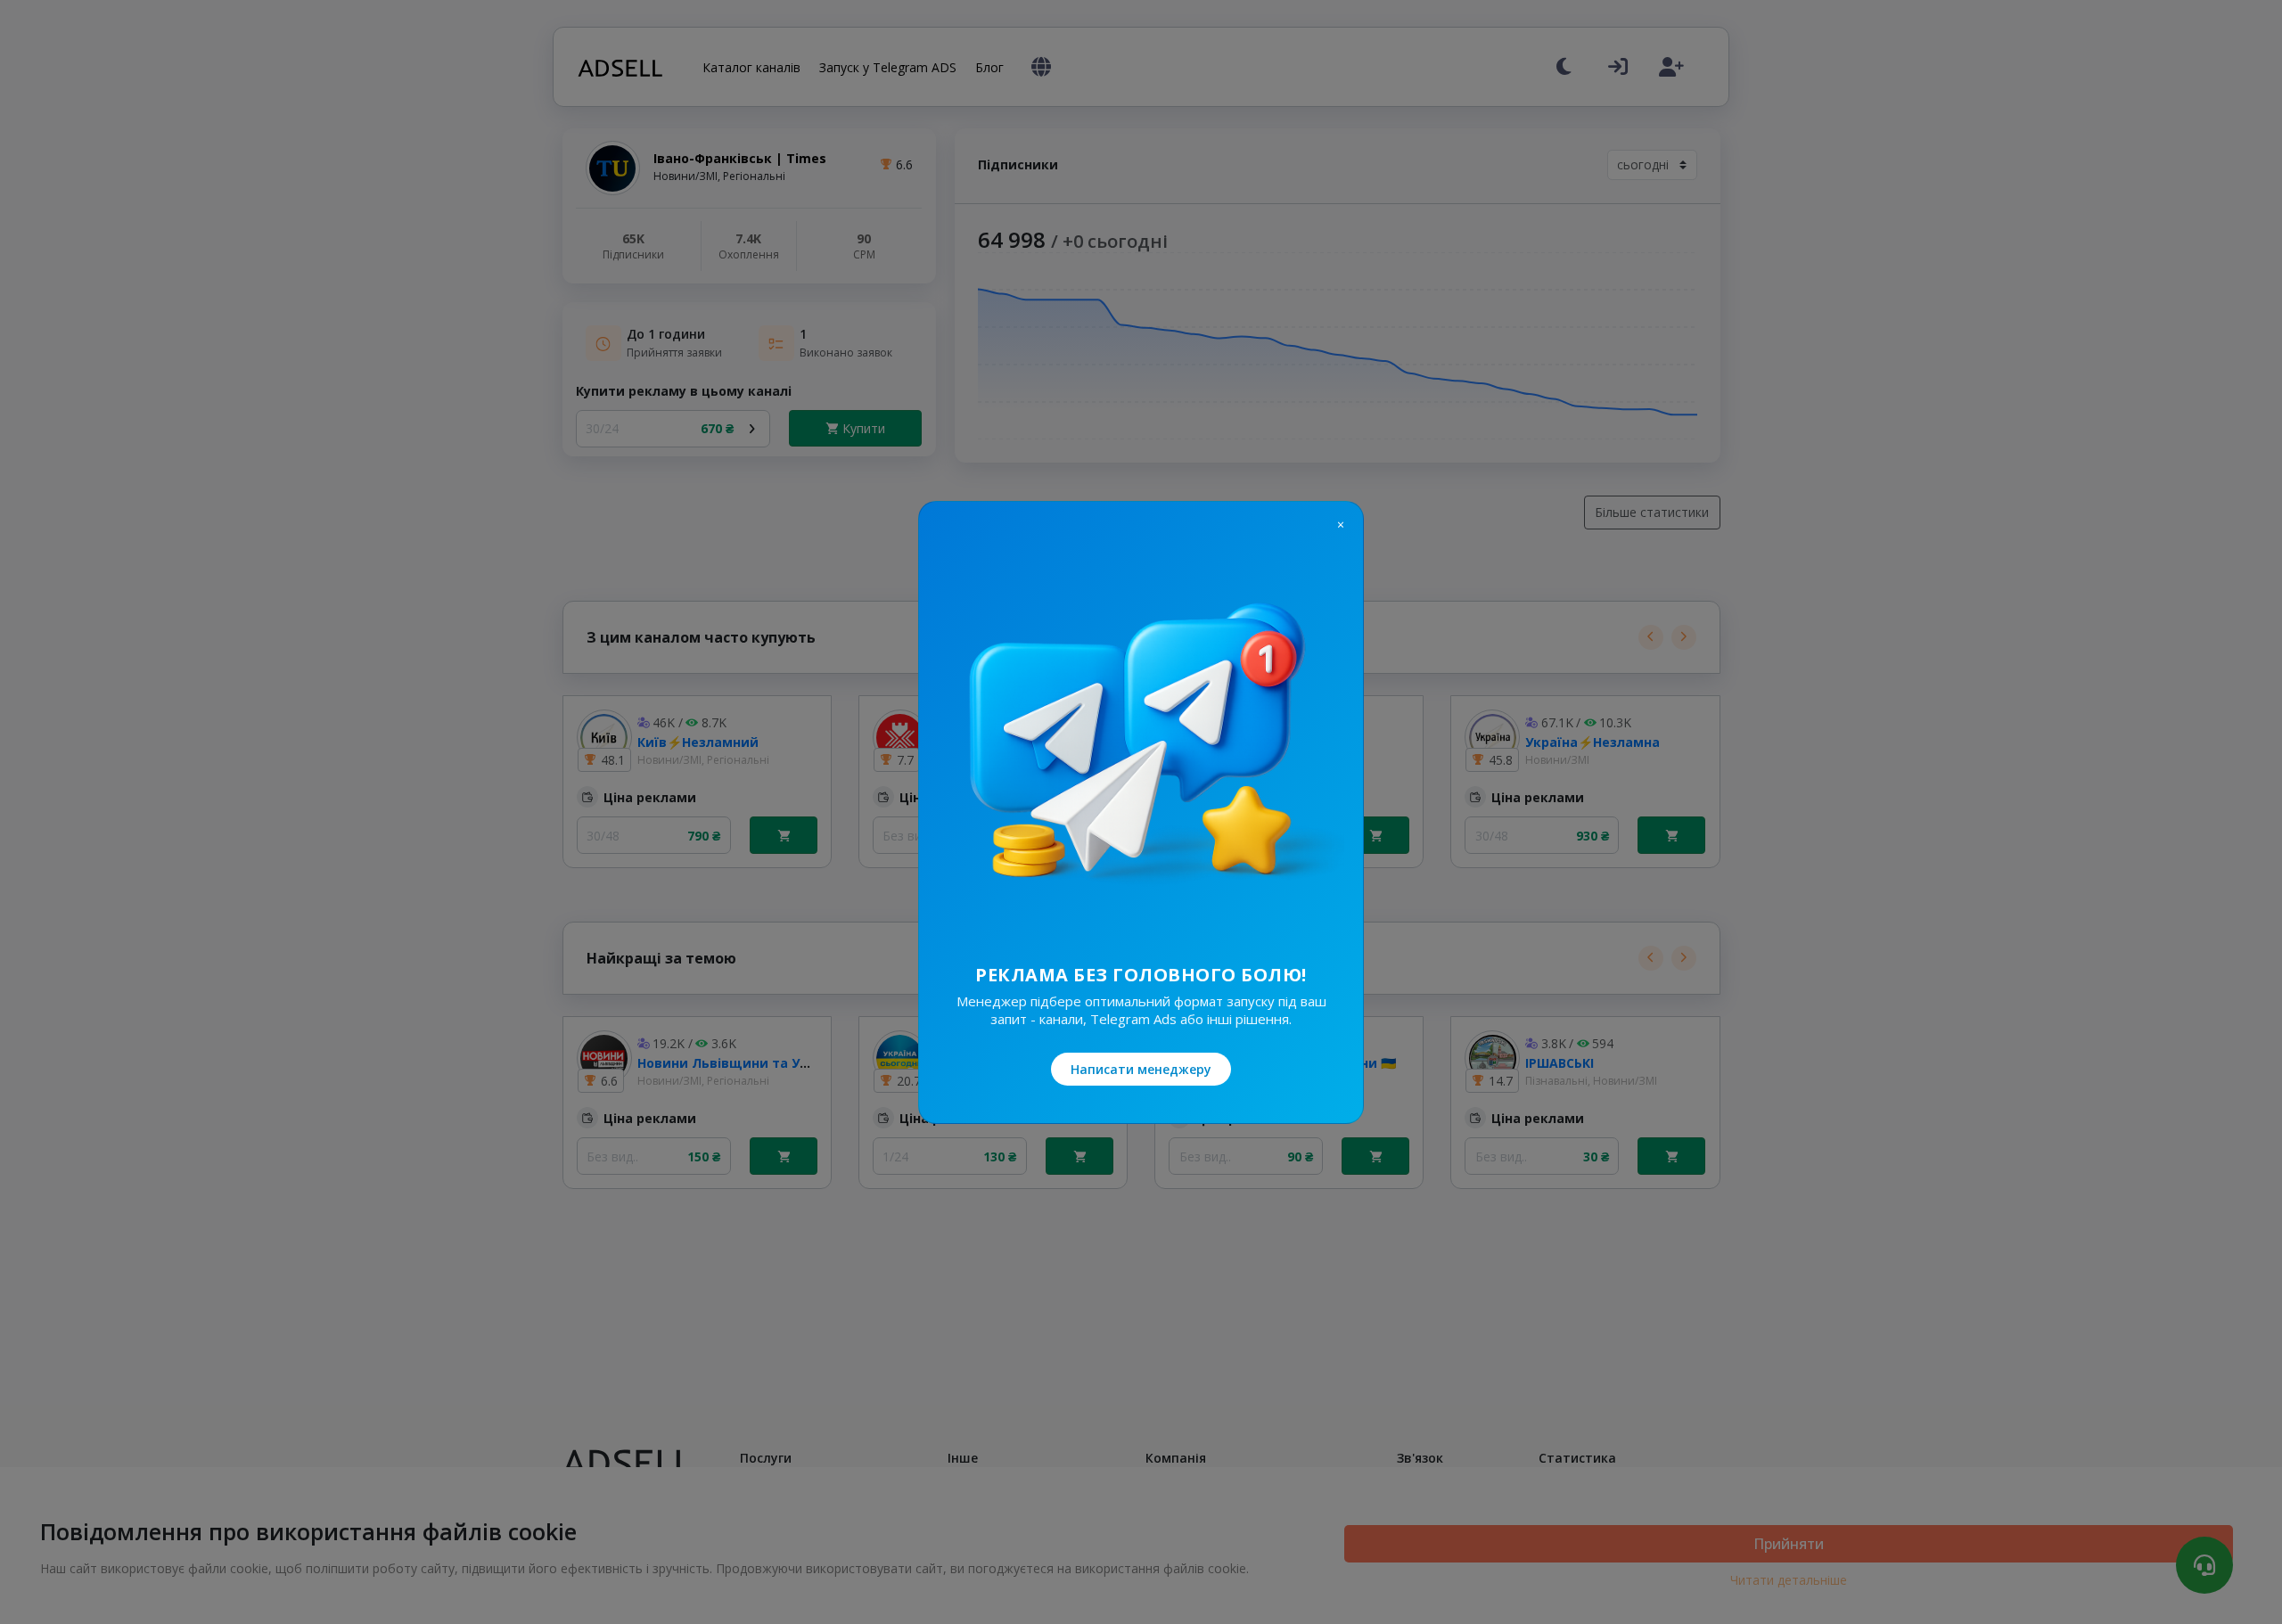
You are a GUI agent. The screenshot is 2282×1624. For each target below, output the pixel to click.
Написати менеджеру (1141, 1069)
